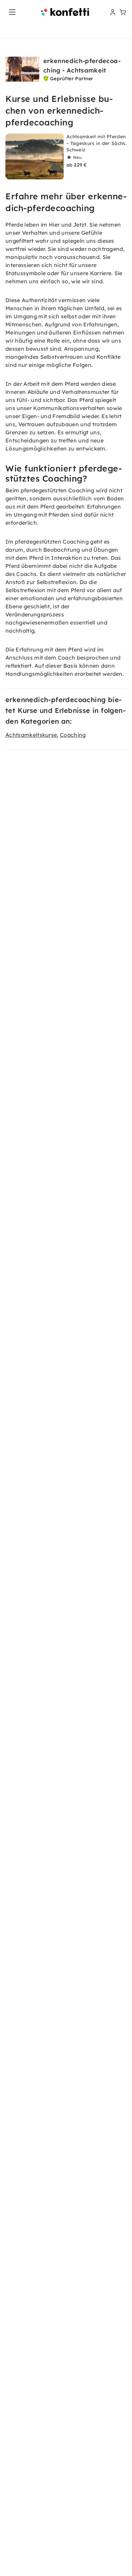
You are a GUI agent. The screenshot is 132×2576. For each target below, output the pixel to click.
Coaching (73, 735)
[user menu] (112, 12)
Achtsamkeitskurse (31, 735)
